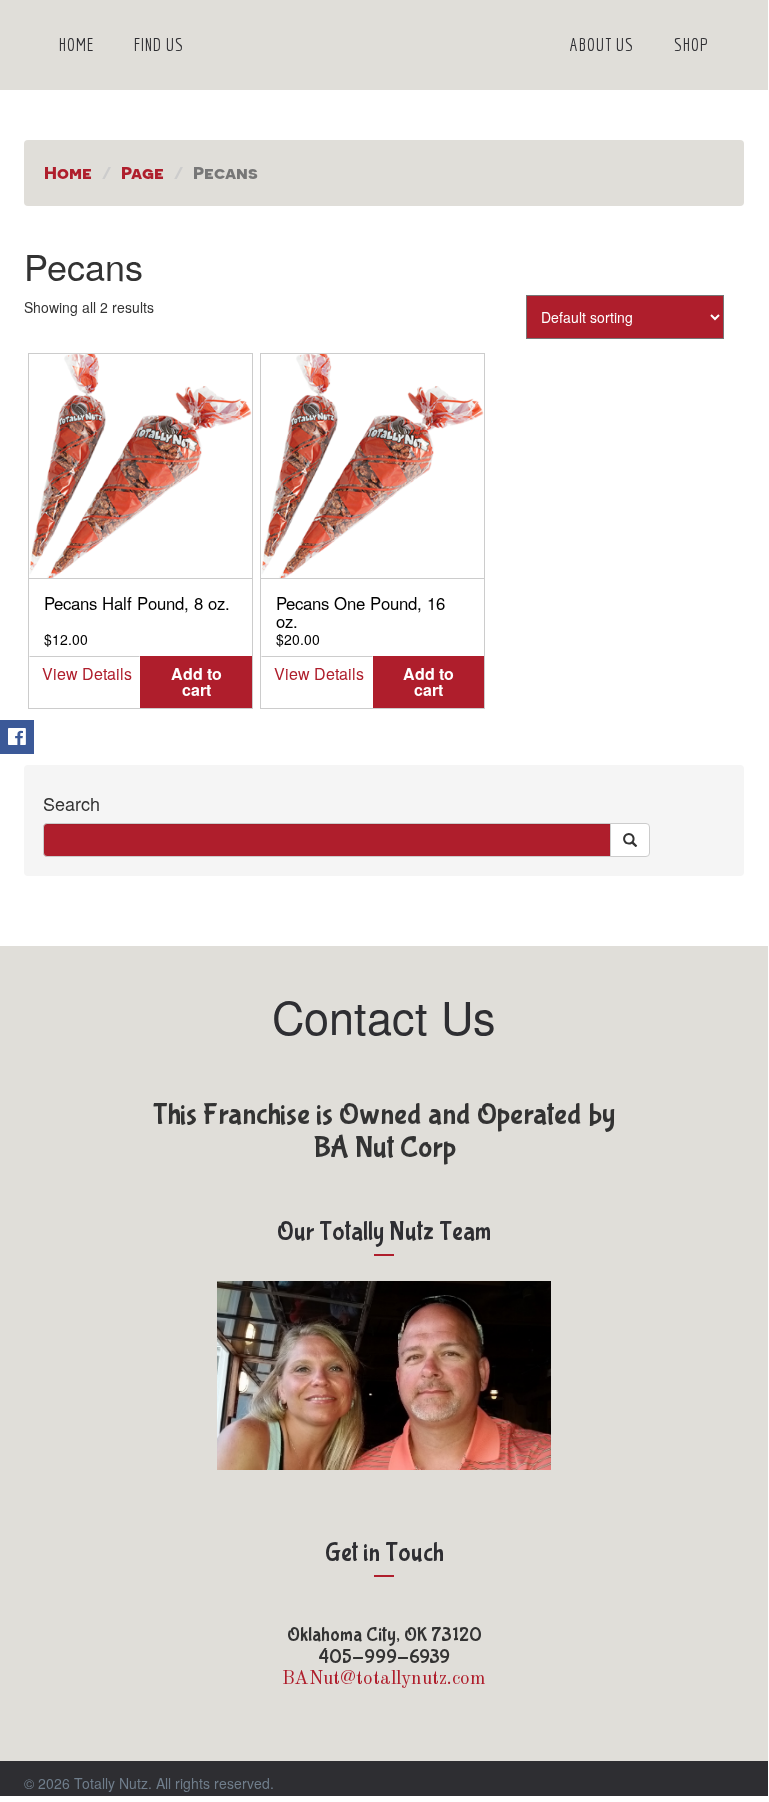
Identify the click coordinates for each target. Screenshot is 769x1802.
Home (76, 44)
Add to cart (196, 681)
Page (142, 172)
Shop (691, 44)
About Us (602, 44)
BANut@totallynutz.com (384, 1679)
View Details (87, 673)
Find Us (159, 44)
